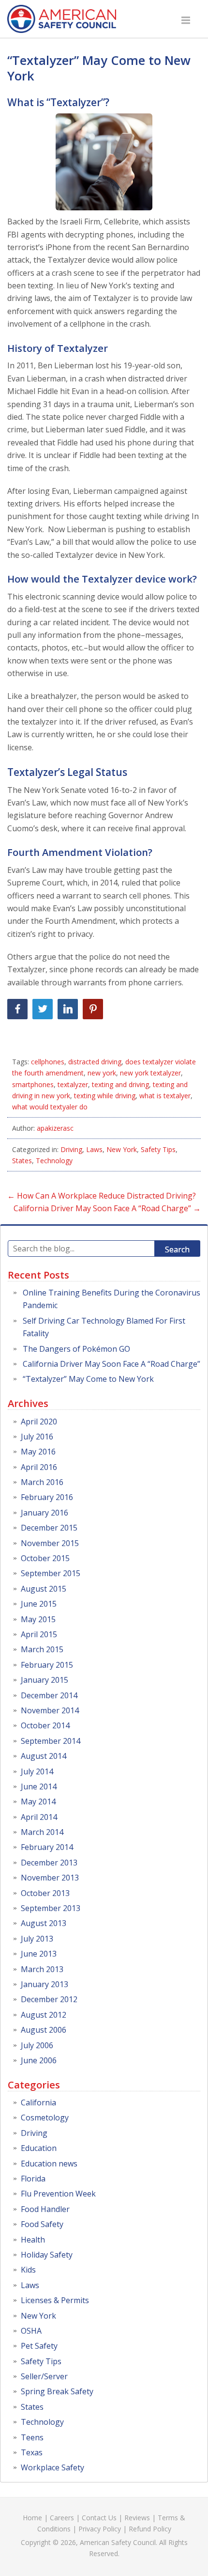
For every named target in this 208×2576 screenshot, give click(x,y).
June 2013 (39, 1954)
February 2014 (47, 1847)
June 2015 (39, 1604)
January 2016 (45, 1513)
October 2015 (45, 1558)
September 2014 (51, 1741)
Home (32, 2518)
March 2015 (42, 1649)
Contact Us (99, 2518)
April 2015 (39, 1634)
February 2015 (47, 1665)
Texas (32, 2452)
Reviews (137, 2518)
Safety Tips (158, 1149)
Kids (28, 2270)
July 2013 (37, 1939)
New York (122, 1149)
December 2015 (49, 1528)
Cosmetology (45, 2118)
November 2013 (50, 1878)
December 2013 (49, 1863)
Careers (62, 2518)
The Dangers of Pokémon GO (76, 1349)
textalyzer (73, 1084)
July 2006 (37, 2045)
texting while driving (105, 1096)
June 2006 (39, 2060)
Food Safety (42, 2224)
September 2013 (51, 1908)
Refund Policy (150, 2529)
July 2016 (37, 1437)
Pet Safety (39, 2346)
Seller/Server (44, 2376)
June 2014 (39, 1786)
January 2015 (45, 1680)
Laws (94, 1149)
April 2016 (39, 1467)
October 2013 (45, 1893)
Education (39, 2148)
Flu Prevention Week (58, 2194)
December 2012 (49, 1999)
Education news (49, 2164)
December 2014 (49, 1695)
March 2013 (42, 1969)
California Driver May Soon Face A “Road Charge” (107, 1208)
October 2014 (45, 1725)
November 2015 (50, 1543)
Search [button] (177, 1249)
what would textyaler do (50, 1107)
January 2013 (45, 1984)
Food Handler (45, 2209)
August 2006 (44, 2030)
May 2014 (38, 1802)
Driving (71, 1149)
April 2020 (39, 1422)
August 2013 (44, 1923)
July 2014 (37, 1771)
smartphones (33, 1084)
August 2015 (44, 1589)
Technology (54, 1161)
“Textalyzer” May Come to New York (99, 68)
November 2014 (50, 1710)
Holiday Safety (47, 2255)
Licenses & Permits (55, 2300)
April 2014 (39, 1817)
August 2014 (44, 1756)
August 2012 (44, 2015)
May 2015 (38, 1619)
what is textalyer (165, 1096)
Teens (32, 2437)
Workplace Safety (52, 2467)
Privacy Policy (100, 2529)
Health (33, 2240)
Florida (33, 2179)
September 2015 (51, 1573)
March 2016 (42, 1482)
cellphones (48, 1062)
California (38, 2102)
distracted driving (95, 1062)
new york (102, 1073)
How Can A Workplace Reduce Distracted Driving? (102, 1196)
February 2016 (47, 1497)
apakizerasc (55, 1128)
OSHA (31, 2331)
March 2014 (42, 1832)
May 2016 (38, 1452)
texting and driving (120, 1084)
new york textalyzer (150, 1073)
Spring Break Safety (57, 2391)
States (22, 1161)
